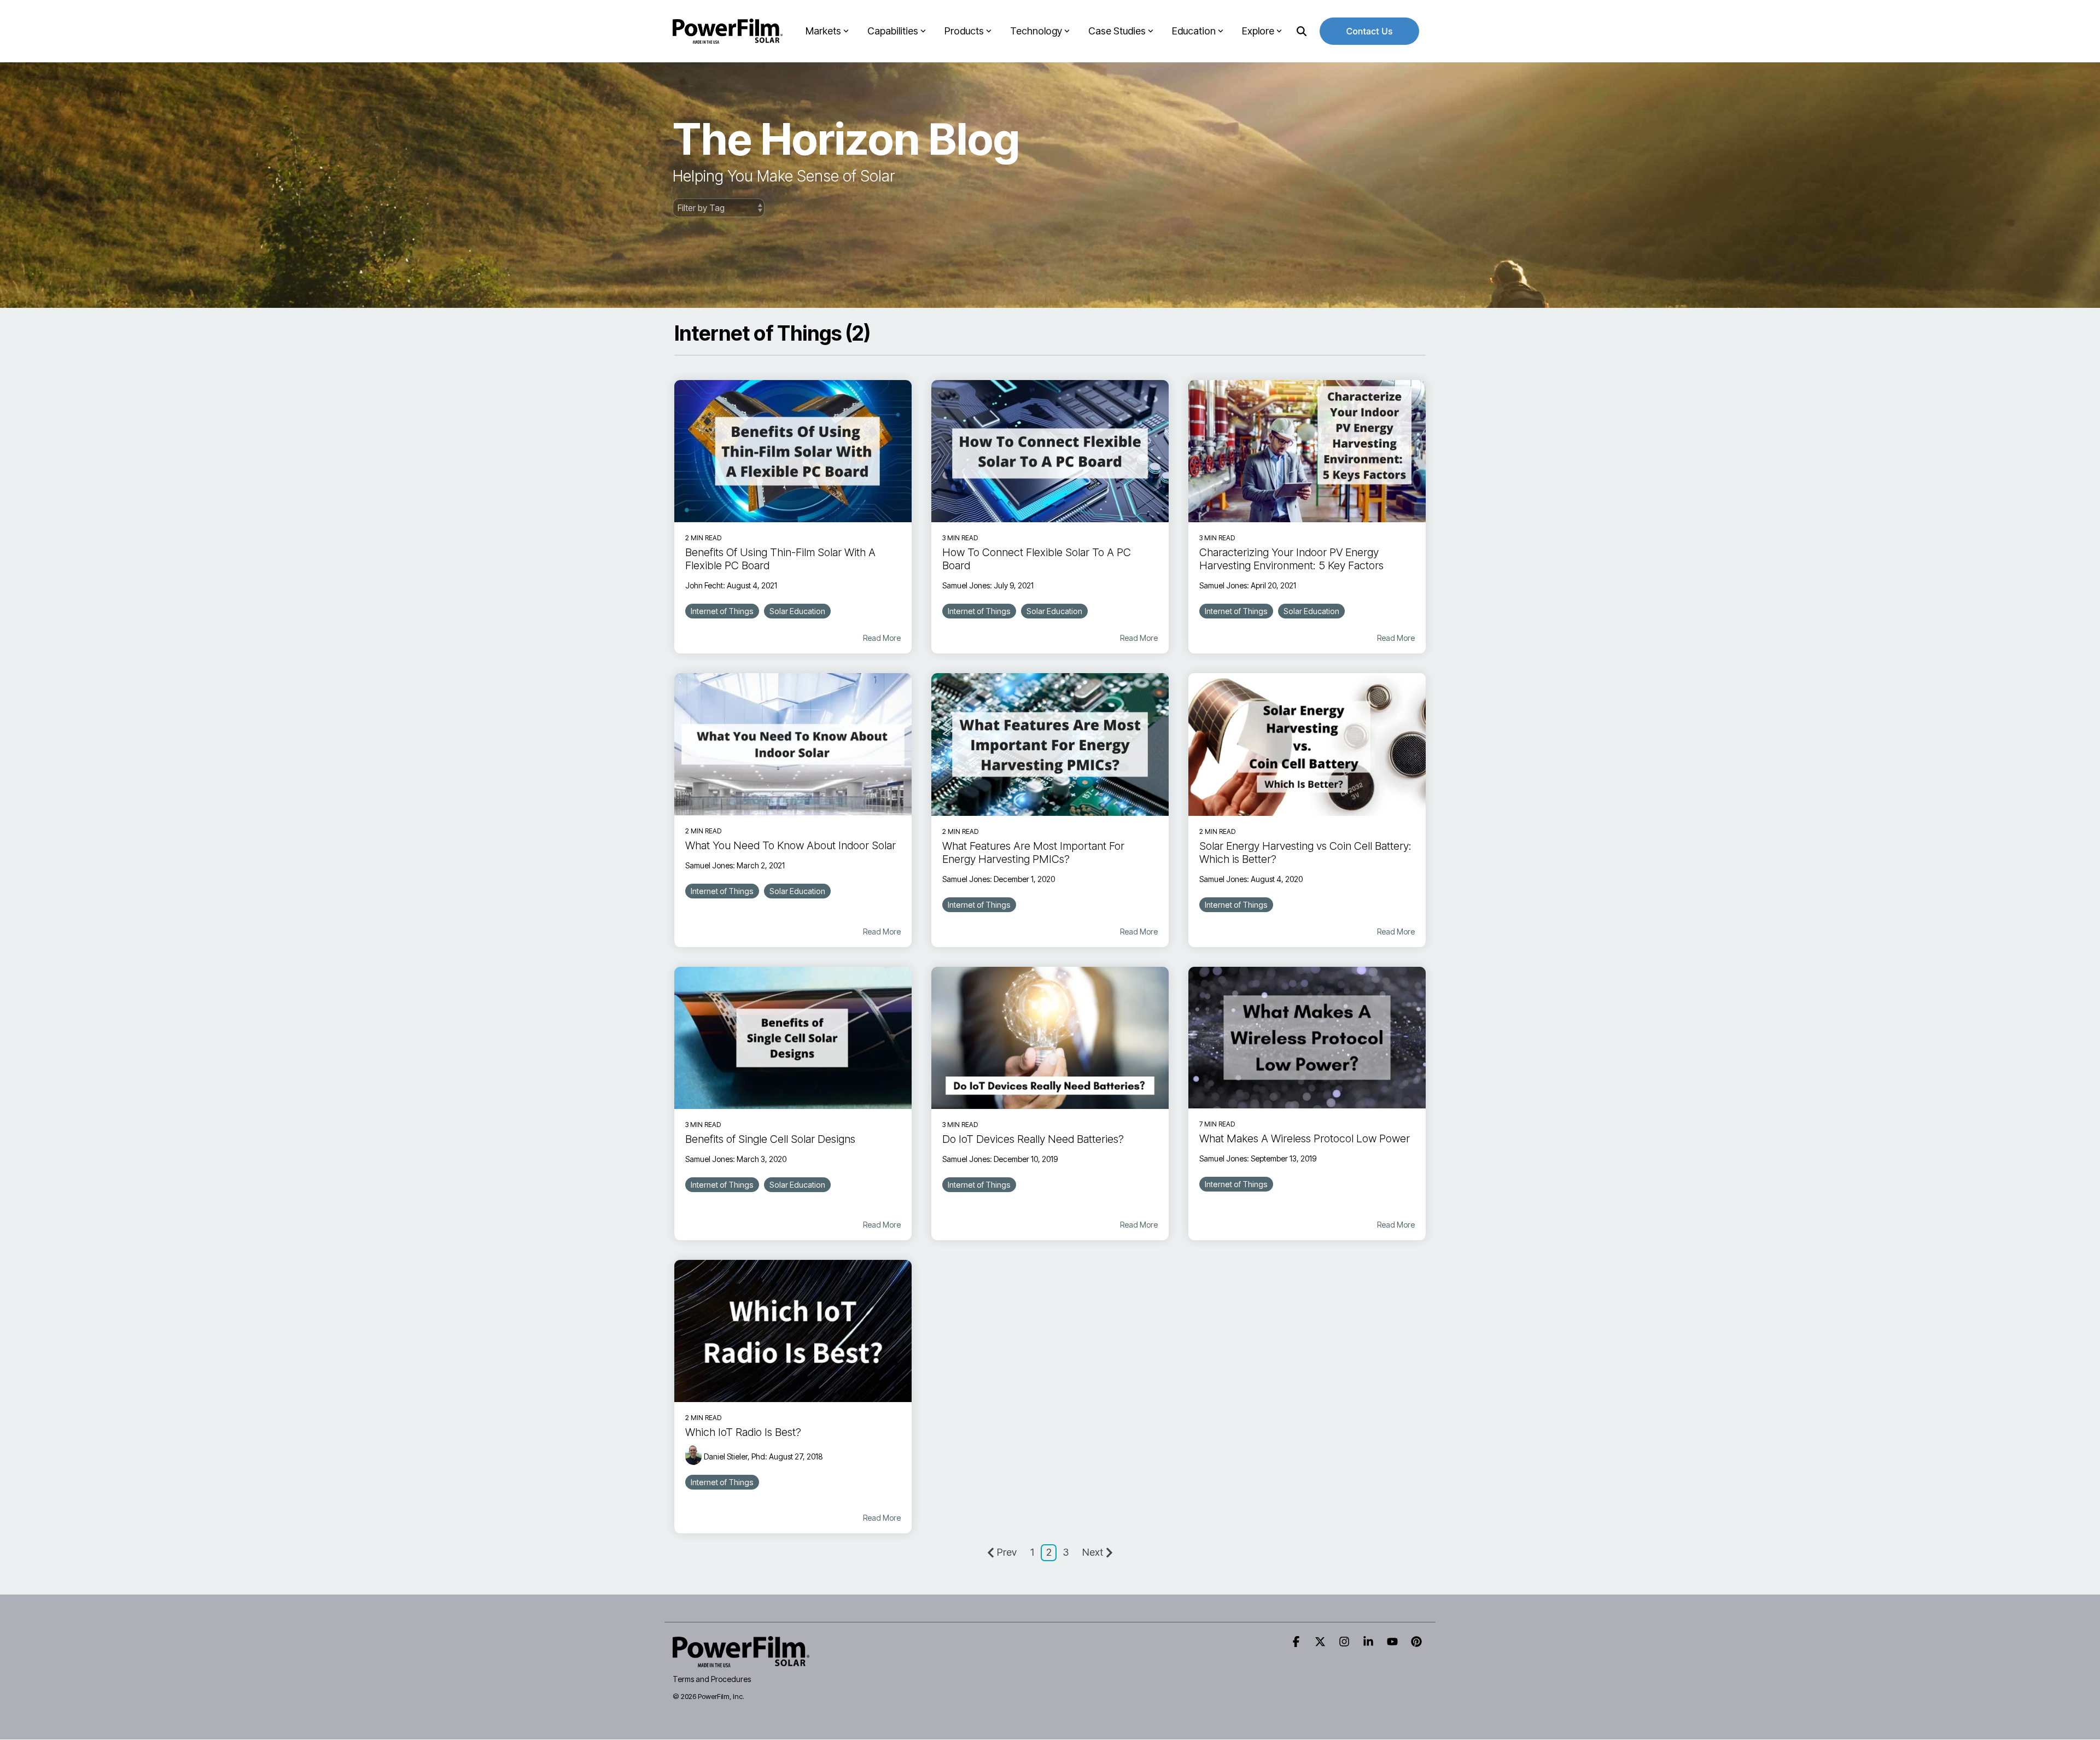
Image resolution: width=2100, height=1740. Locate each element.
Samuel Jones (966, 585)
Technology (1036, 31)
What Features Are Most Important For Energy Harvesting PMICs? (1033, 853)
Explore (1258, 31)
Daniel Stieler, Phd (734, 1456)
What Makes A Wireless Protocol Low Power (1305, 1138)
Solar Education (797, 611)
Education (1194, 31)
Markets (823, 31)
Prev (1007, 1552)
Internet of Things (722, 611)
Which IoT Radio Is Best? (743, 1432)
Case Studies (1117, 31)
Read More (882, 638)
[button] (1297, 1642)
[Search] (1302, 31)
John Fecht (704, 585)
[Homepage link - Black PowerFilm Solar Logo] (741, 1661)
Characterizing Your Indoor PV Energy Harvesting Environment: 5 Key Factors (1291, 559)
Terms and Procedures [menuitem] (712, 1679)
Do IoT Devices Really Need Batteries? (1033, 1139)
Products (964, 31)
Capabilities (893, 31)
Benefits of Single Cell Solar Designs (770, 1139)
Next (1093, 1552)
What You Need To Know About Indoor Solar (791, 845)
